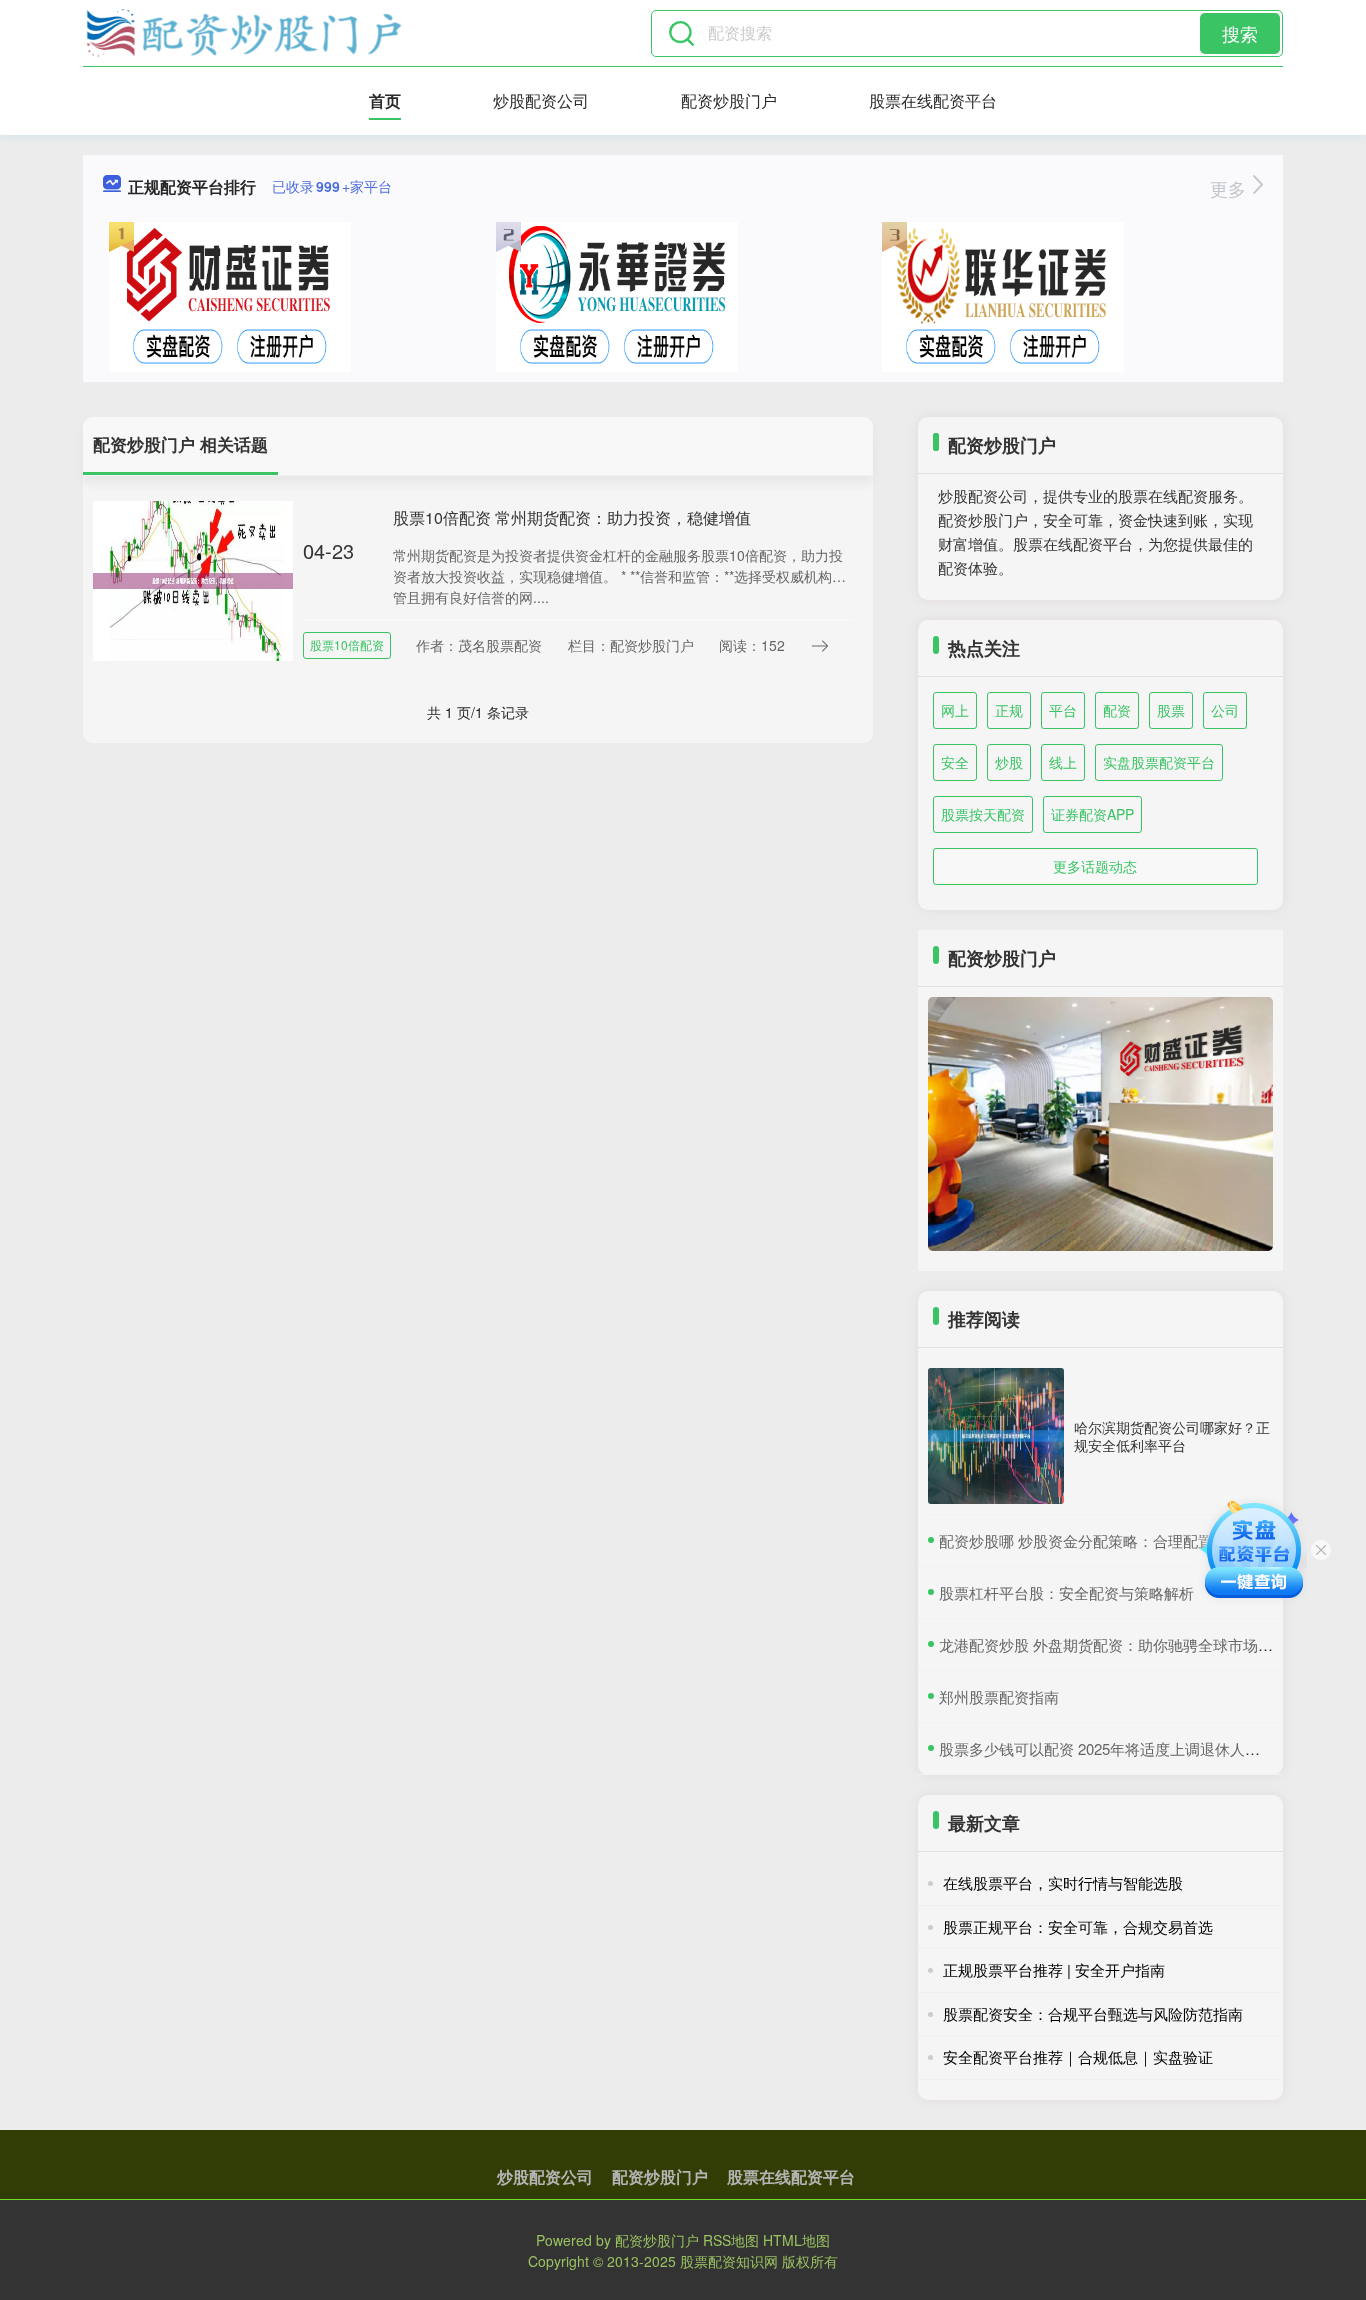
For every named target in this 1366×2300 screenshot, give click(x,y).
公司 (1225, 710)
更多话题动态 (1095, 866)
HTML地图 (796, 2240)
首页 (385, 100)
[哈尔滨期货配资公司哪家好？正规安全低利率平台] (996, 1436)
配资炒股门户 (729, 100)
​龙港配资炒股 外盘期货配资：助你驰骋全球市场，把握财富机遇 (1151, 1644)
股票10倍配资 (347, 644)
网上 (955, 710)
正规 (1009, 710)
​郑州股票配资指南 (999, 1696)
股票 (1171, 710)
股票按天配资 (983, 814)
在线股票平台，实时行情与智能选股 (1063, 1882)
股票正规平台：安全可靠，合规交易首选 (1078, 1926)
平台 (1063, 710)
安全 (955, 762)
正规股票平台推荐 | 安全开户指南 (1054, 1969)
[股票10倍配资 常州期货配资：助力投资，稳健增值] (193, 579)
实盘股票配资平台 (1159, 762)
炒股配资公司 (541, 100)
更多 (1230, 188)
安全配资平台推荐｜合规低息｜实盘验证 (1078, 2056)
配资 (1117, 710)
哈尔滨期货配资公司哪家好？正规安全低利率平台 (1172, 1436)
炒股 (1009, 762)
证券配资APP (1092, 814)
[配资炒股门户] (243, 33)
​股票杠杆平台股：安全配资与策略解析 (1066, 1592)
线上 (1063, 762)
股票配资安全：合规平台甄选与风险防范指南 (1093, 2013)
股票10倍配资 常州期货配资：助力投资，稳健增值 (572, 517)
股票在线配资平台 (933, 100)
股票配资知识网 (729, 2261)
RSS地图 (731, 2240)
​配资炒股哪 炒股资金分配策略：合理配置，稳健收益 (1113, 1540)
